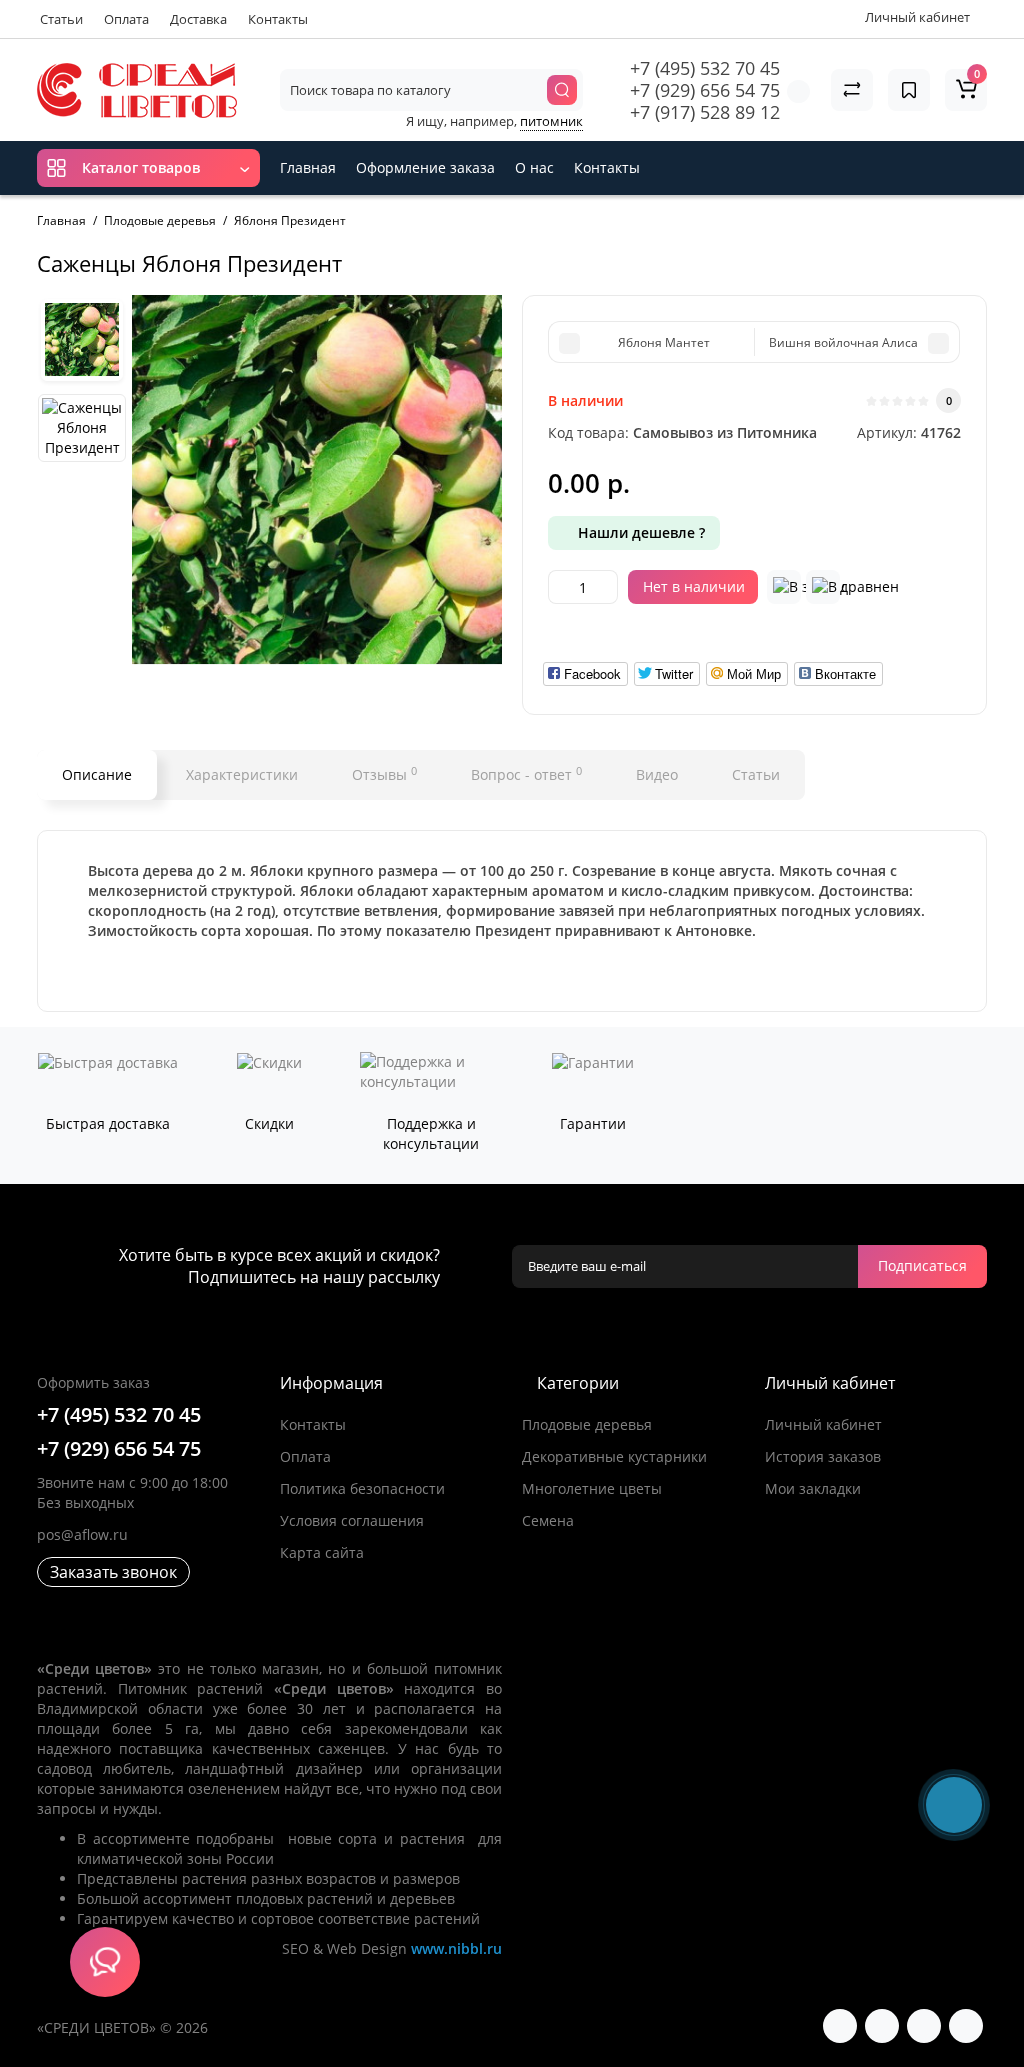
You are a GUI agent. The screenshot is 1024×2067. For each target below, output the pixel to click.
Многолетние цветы (592, 1488)
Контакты (278, 19)
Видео (657, 774)
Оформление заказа (425, 167)
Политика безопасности (362, 1488)
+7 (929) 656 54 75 (705, 90)
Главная (308, 167)
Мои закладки (813, 1488)
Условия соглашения (352, 1520)
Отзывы (384, 774)
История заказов (823, 1456)
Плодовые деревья (587, 1424)
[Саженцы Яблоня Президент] (317, 480)
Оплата (126, 19)
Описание (97, 774)
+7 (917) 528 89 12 (705, 112)
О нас (534, 167)
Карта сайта (322, 1552)
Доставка (198, 19)
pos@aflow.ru (82, 1534)
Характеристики (242, 774)
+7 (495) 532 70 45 (705, 68)
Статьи (61, 19)
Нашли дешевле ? (639, 532)
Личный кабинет (823, 1424)
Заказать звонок (113, 1572)
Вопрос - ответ (526, 774)
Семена (548, 1520)
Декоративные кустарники (614, 1456)
